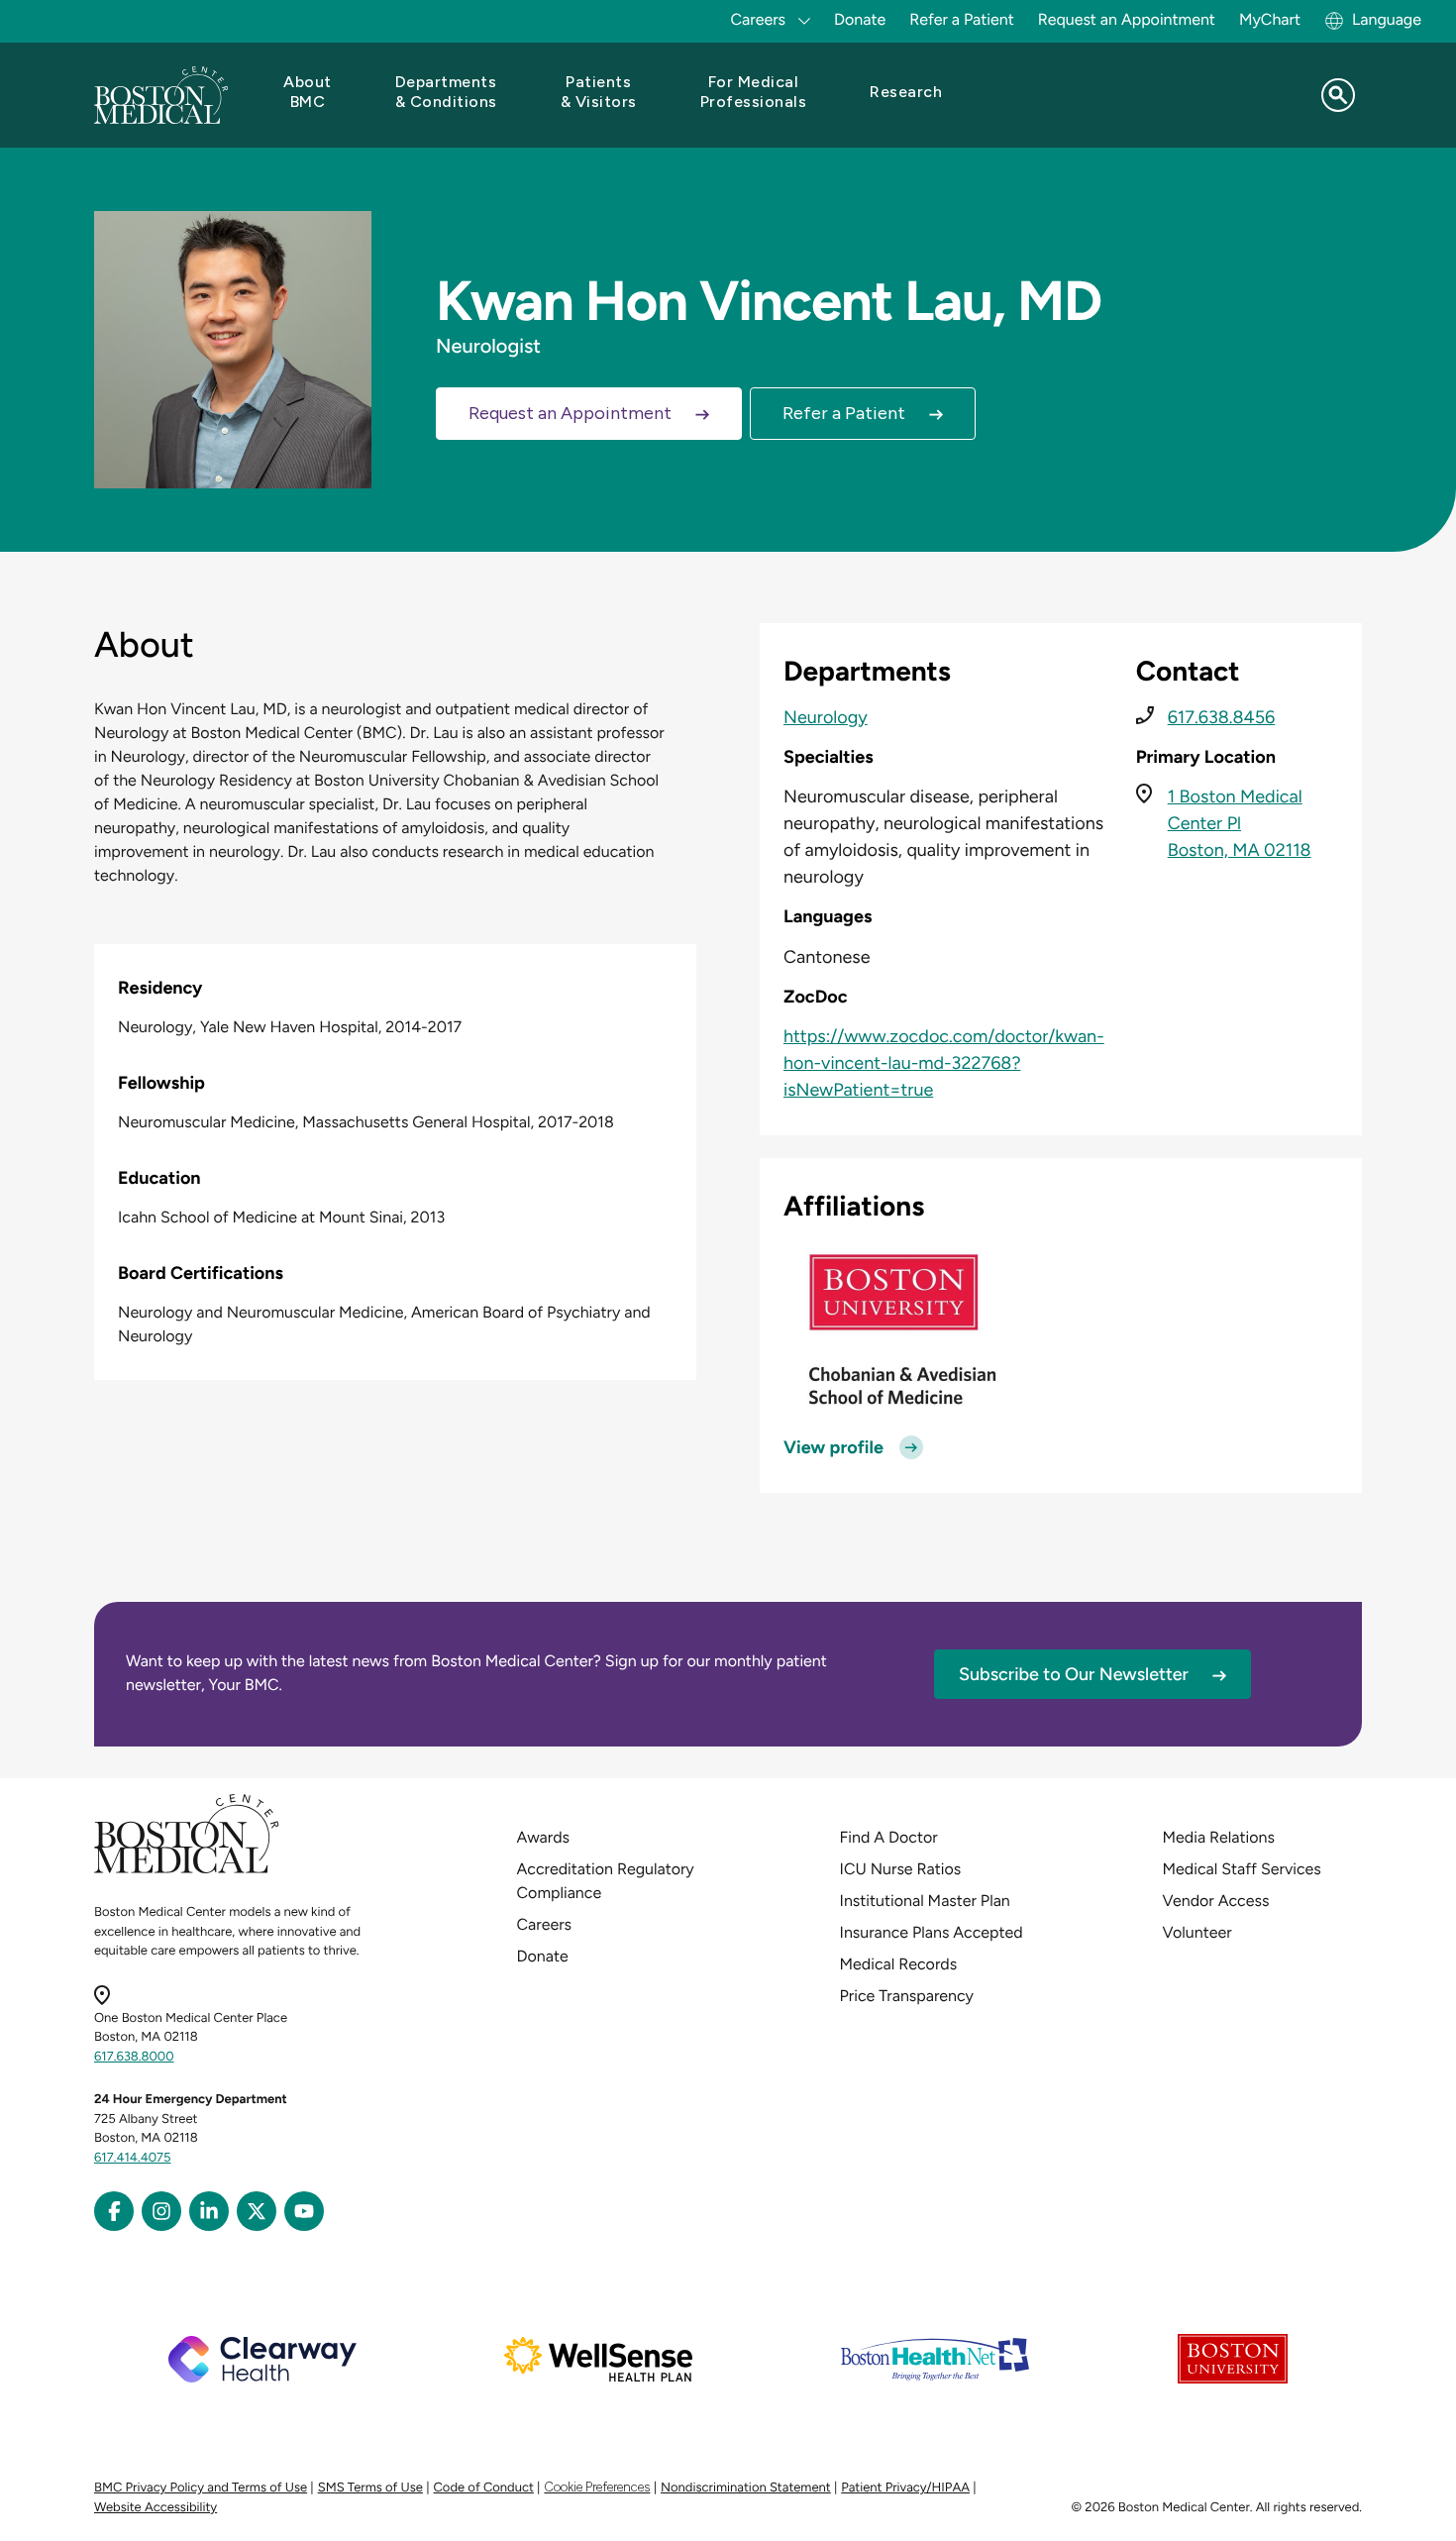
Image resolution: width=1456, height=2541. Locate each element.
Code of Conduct (484, 2488)
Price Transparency (907, 1996)
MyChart (1270, 19)
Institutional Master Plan (925, 1901)
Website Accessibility (156, 2508)
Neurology (826, 717)
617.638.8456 (1222, 717)
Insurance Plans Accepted (932, 1932)
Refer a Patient (962, 19)
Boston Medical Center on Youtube (304, 2211)
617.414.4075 (133, 2158)
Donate (860, 19)
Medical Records (899, 1964)
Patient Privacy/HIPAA (905, 2488)
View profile (833, 1447)
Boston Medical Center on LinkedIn (209, 2211)
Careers (544, 1924)
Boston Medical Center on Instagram (161, 2211)
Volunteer (1197, 1932)
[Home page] (187, 1870)
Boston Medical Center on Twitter (257, 2211)
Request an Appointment (1127, 19)
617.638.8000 (134, 2057)
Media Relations (1219, 1837)
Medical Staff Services (1242, 1869)
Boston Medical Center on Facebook (114, 2211)
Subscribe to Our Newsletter (1074, 1674)
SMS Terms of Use (370, 2488)
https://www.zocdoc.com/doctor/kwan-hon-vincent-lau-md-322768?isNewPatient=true (944, 1063)
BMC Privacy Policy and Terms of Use (201, 2488)
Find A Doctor (889, 1837)
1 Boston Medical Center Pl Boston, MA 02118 (1240, 823)
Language (1387, 19)
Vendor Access (1216, 1901)
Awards (543, 1837)
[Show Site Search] (1338, 95)
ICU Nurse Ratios (901, 1869)
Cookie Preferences (597, 2487)
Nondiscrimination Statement (746, 2488)
